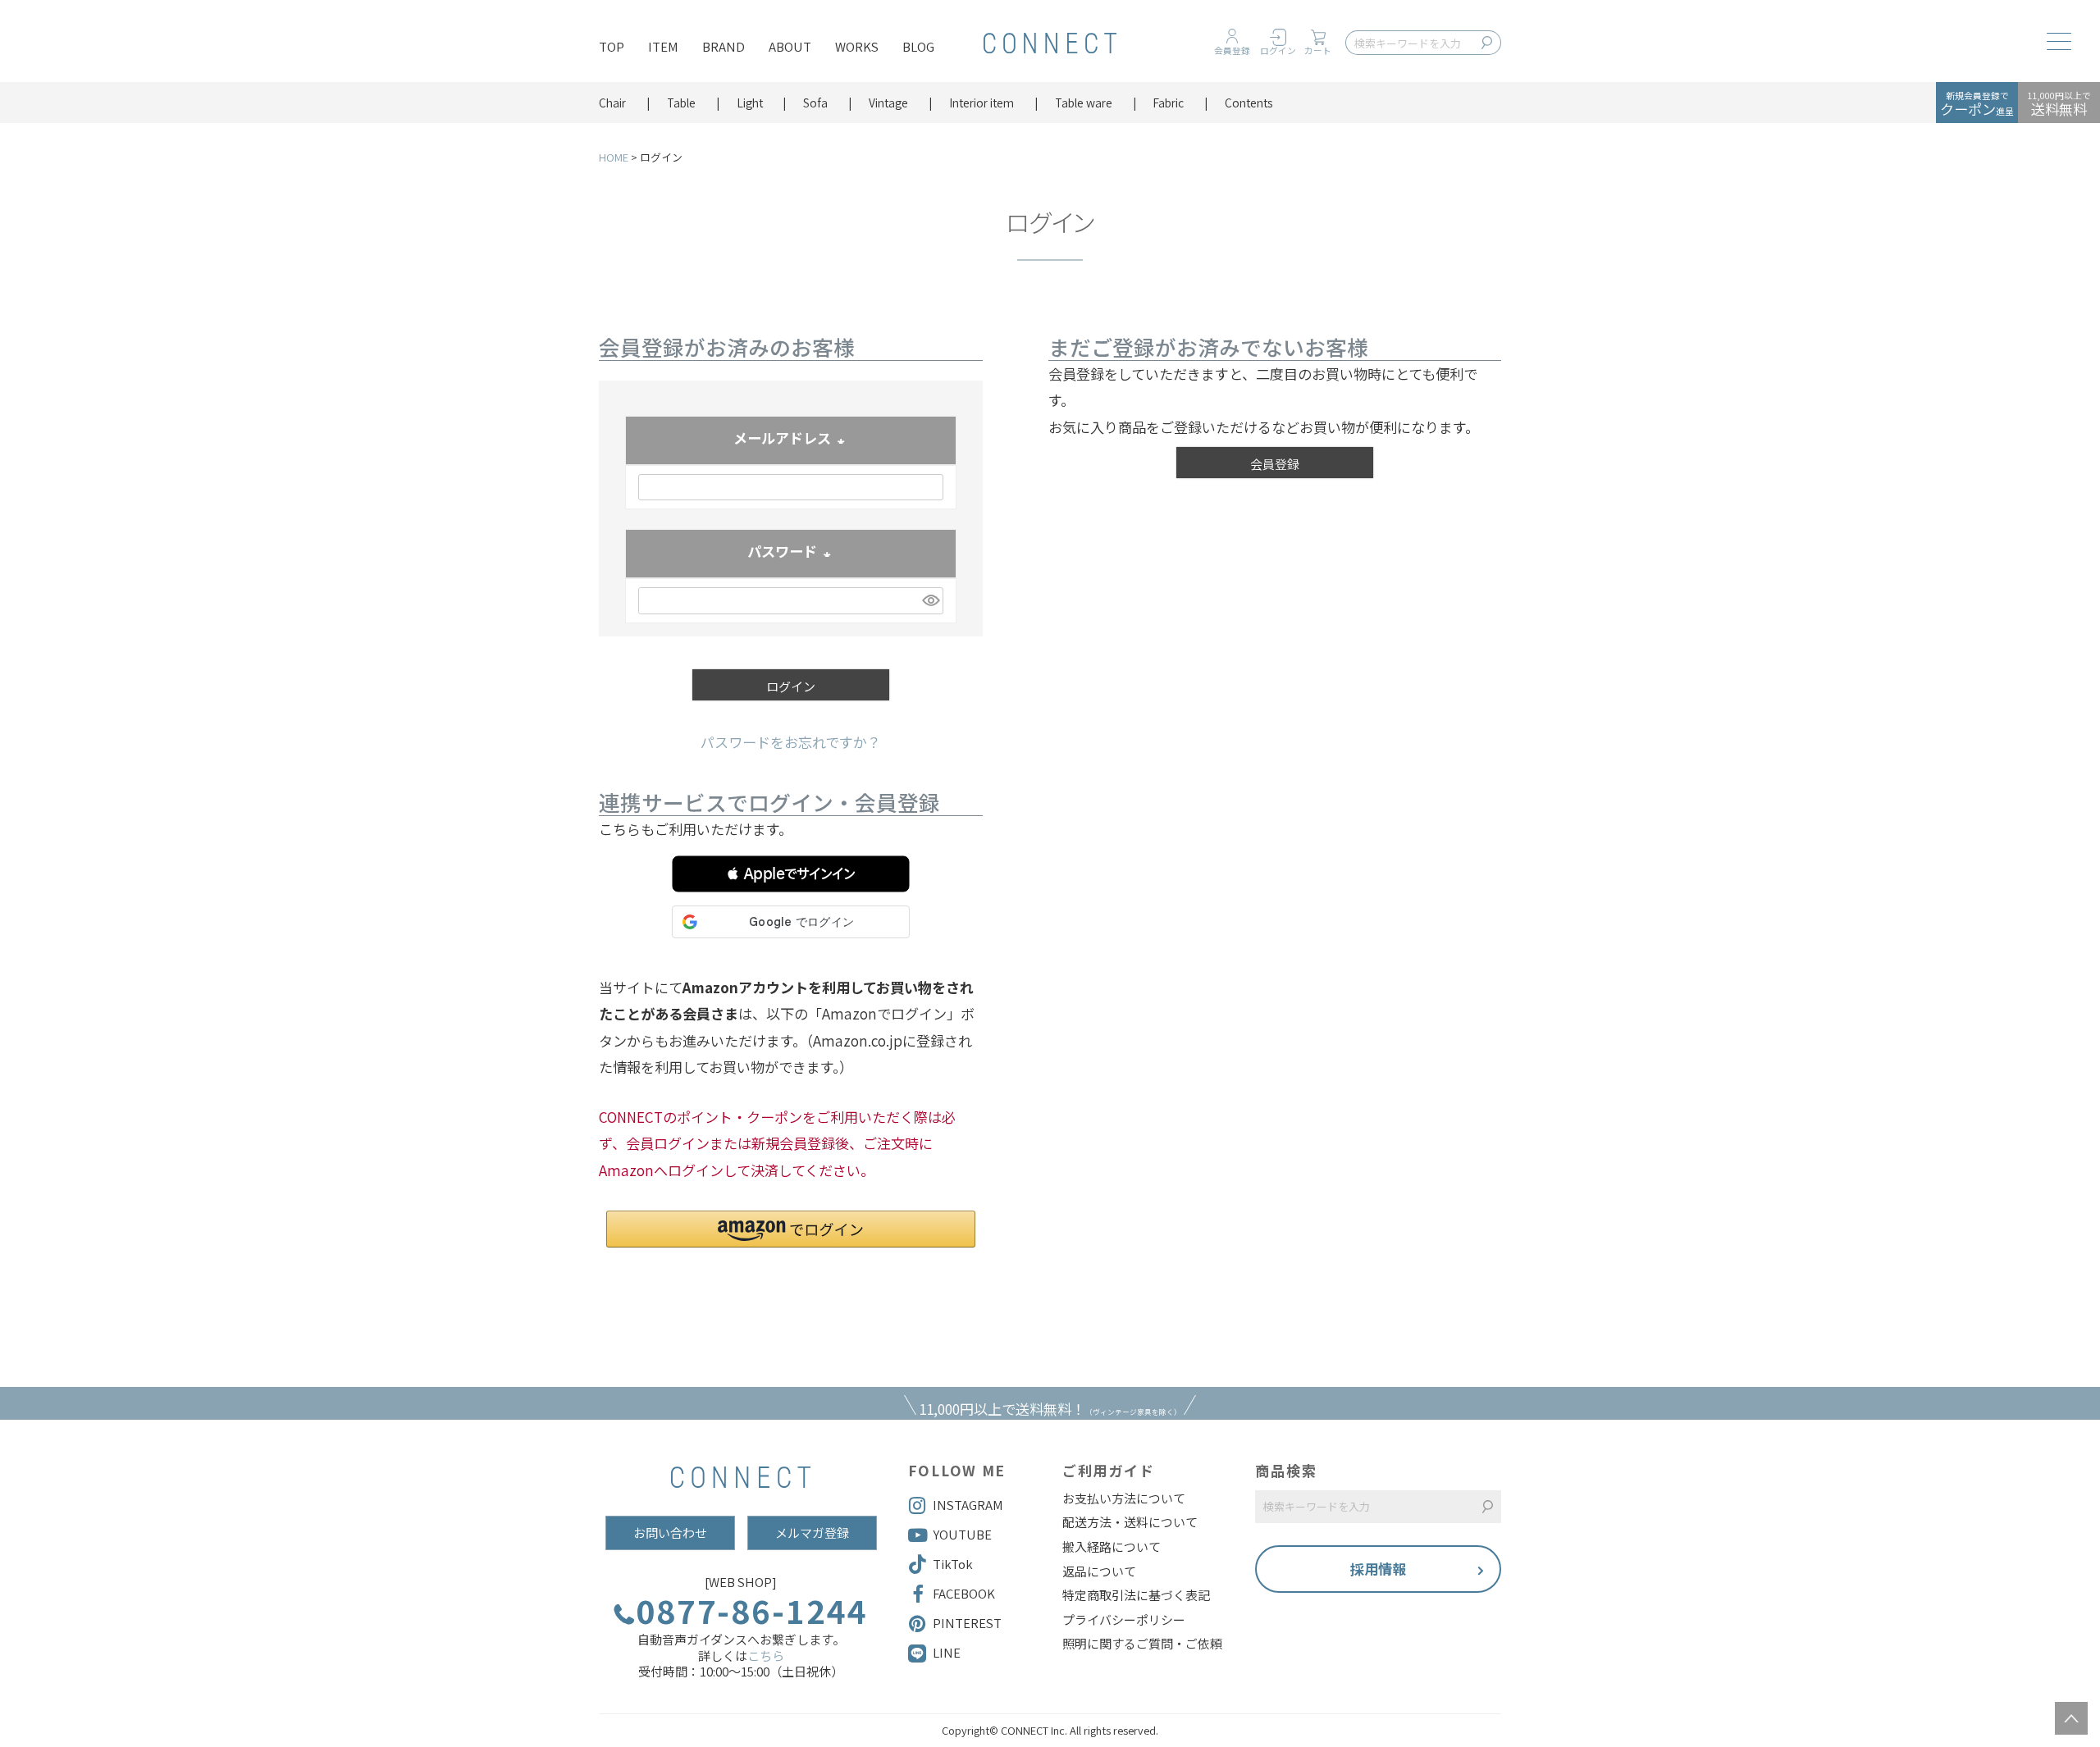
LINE (947, 1652)
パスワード (791, 553)
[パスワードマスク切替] (930, 601)
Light (750, 103)
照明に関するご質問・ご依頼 (1142, 1644)
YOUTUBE (962, 1534)
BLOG (918, 46)
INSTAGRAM (968, 1505)
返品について (1099, 1571)
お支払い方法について (1124, 1498)
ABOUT (790, 46)
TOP (612, 46)
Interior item (982, 103)
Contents (1249, 103)
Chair (612, 103)
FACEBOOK (964, 1593)
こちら (766, 1656)
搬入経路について (1112, 1547)
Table (681, 103)
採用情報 (1378, 1569)
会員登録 (1232, 50)
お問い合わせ (670, 1533)
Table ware (1084, 103)
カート (1318, 50)
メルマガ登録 (812, 1533)
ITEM (663, 46)
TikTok (953, 1564)
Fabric (1168, 103)
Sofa (815, 103)
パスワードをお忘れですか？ (791, 742)
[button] (791, 874)
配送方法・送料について (1130, 1522)
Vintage (888, 103)
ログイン (1278, 50)
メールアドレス (791, 440)
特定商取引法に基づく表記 (1136, 1595)
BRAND (724, 46)
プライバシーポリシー (1124, 1620)
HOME (614, 157)
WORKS (857, 46)
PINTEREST (967, 1623)
